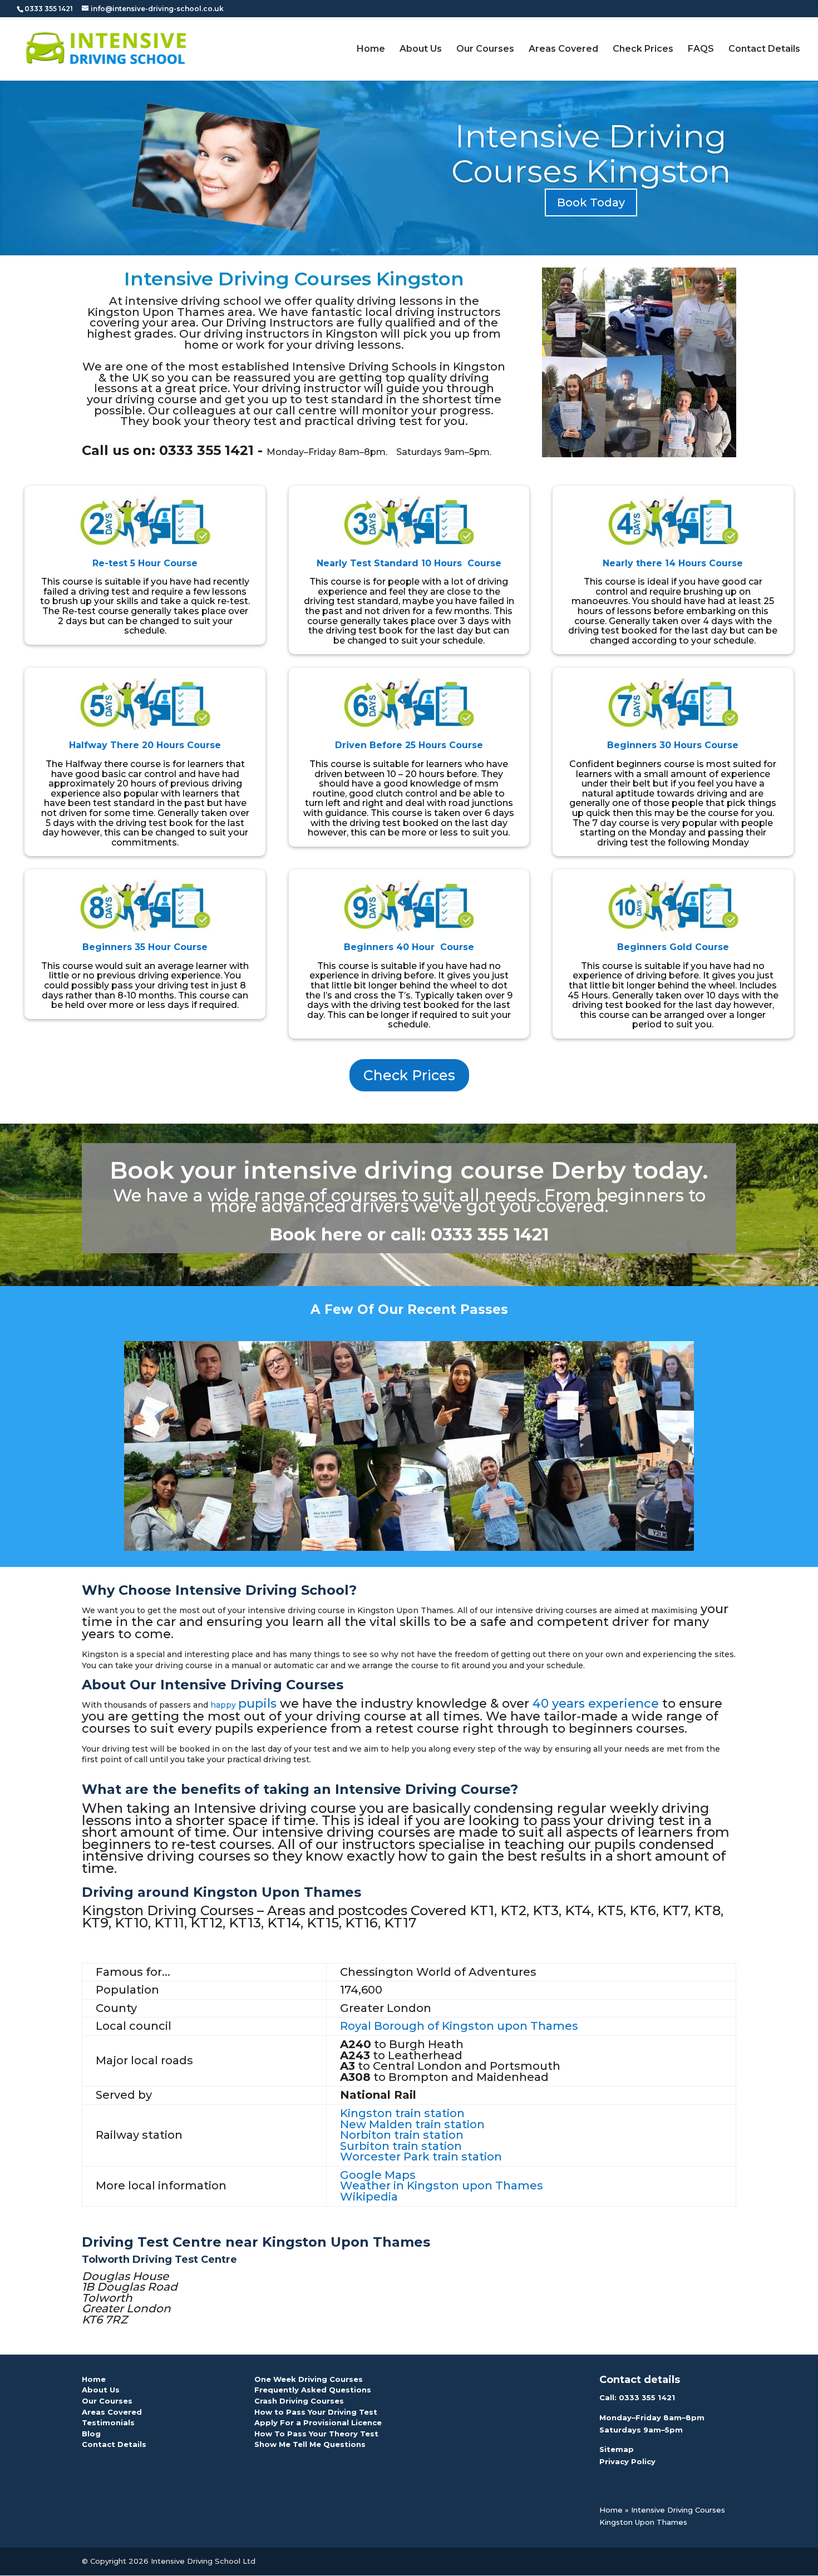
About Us (421, 50)
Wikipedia (369, 2197)
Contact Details (764, 50)
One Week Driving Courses (309, 2379)
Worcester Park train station (421, 2157)
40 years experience (596, 1704)
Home (371, 50)
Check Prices (643, 50)
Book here (316, 1234)
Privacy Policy (627, 2461)
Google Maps (378, 2175)
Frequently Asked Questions (313, 2390)
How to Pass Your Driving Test (316, 2412)
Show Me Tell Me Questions (310, 2444)
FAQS (701, 50)
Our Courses (485, 50)
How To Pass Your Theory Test (316, 2434)
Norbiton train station (402, 2135)
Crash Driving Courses (299, 2401)
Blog (91, 2434)
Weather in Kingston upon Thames (442, 2186)
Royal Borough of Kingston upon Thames (459, 2026)
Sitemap (617, 2449)
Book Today (591, 202)
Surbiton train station (401, 2146)
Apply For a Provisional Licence (318, 2422)
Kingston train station (402, 2113)
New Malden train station (412, 2124)
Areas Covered (563, 50)
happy (224, 1705)
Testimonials (108, 2422)
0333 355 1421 (647, 2397)
